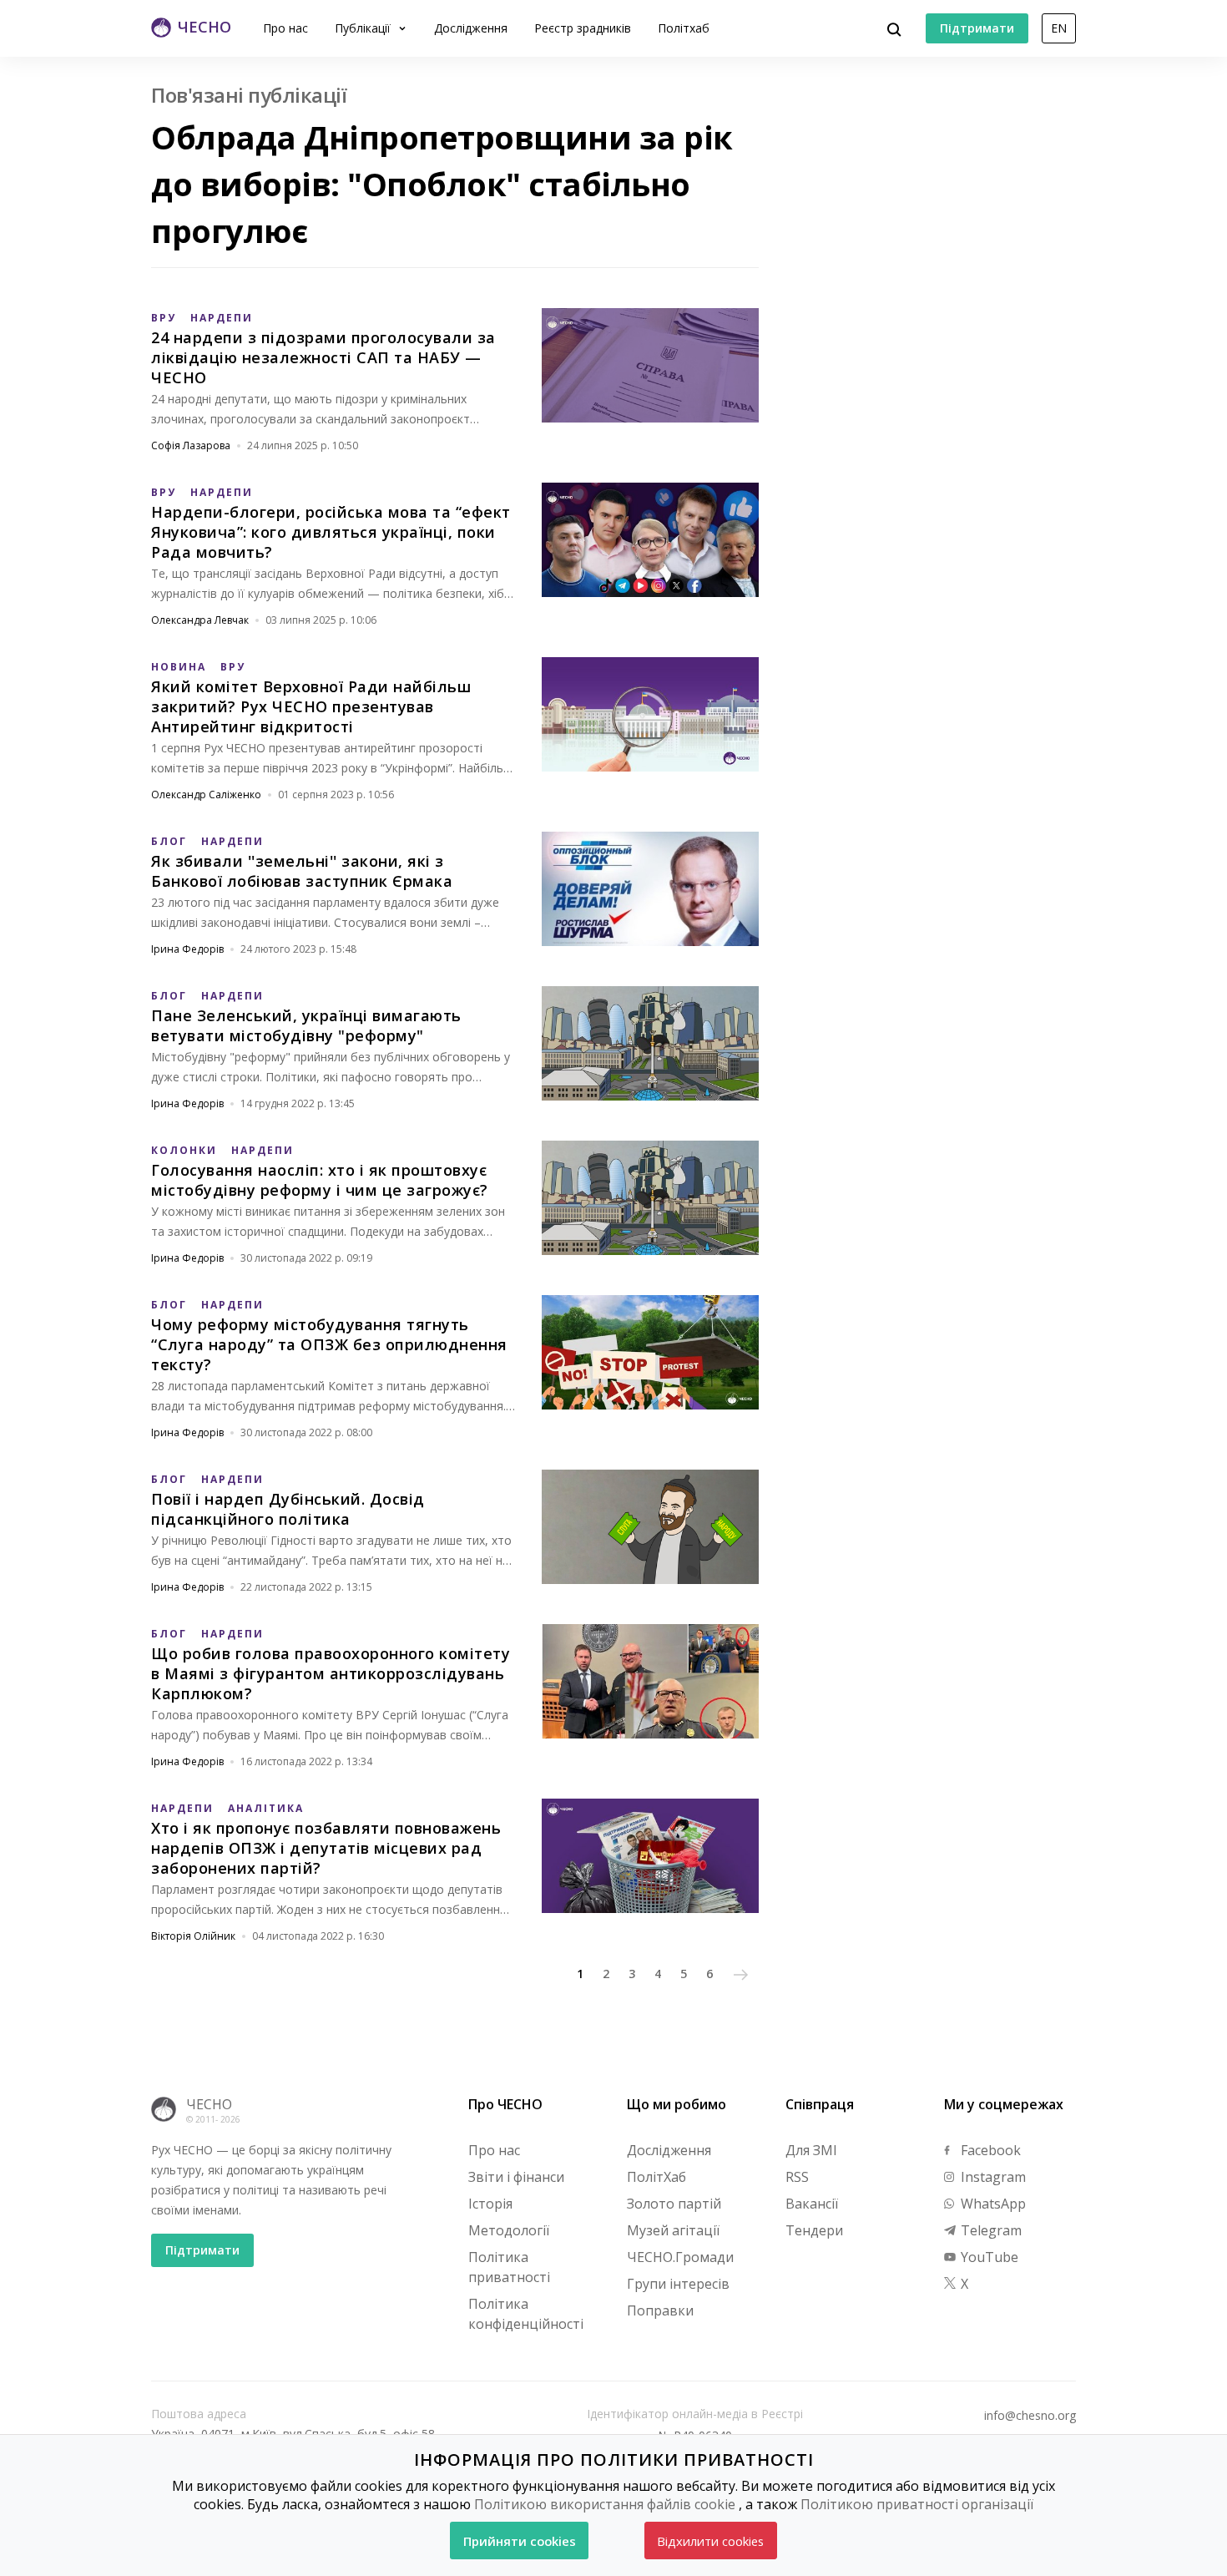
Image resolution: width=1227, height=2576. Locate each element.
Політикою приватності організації (917, 2504)
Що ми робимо (677, 2104)
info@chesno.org (1030, 2416)
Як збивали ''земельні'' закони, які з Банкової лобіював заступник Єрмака (302, 871)
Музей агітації (673, 2230)
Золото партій (674, 2204)
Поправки (660, 2310)
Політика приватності (509, 2267)
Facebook (989, 2150)
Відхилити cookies (710, 2541)
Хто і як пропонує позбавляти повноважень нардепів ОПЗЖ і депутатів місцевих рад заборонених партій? (326, 1848)
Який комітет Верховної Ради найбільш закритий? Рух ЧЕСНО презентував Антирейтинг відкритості (311, 706)
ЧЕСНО (209, 2104)
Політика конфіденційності (526, 2314)
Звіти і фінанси (516, 2177)
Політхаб (684, 28)
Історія (490, 2204)
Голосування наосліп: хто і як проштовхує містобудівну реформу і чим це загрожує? (320, 1180)
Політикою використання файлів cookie (605, 2504)
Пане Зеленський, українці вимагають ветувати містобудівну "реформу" (306, 1025)
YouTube (988, 2257)
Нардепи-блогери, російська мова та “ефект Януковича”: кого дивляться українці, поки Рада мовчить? (331, 532)
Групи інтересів (678, 2284)
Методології (509, 2230)
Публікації (364, 28)
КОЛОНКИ (184, 1150)
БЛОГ (169, 841)
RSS (797, 2177)
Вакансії (812, 2204)
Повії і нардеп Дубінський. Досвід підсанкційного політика (288, 1509)
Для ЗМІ (811, 2150)
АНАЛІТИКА (266, 1808)
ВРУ (164, 318)
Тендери (814, 2230)
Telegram (990, 2230)
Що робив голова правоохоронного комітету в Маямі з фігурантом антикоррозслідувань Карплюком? (331, 1673)
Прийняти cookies (520, 2541)
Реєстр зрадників (583, 28)
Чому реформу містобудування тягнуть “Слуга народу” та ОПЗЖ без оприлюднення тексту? (329, 1344)
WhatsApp (992, 2204)
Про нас (285, 28)
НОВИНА (179, 667)
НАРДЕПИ (222, 318)
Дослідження (471, 28)
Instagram (992, 2177)
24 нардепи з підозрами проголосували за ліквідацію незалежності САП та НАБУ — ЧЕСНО (323, 357)
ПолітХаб (656, 2177)
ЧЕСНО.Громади (680, 2257)
